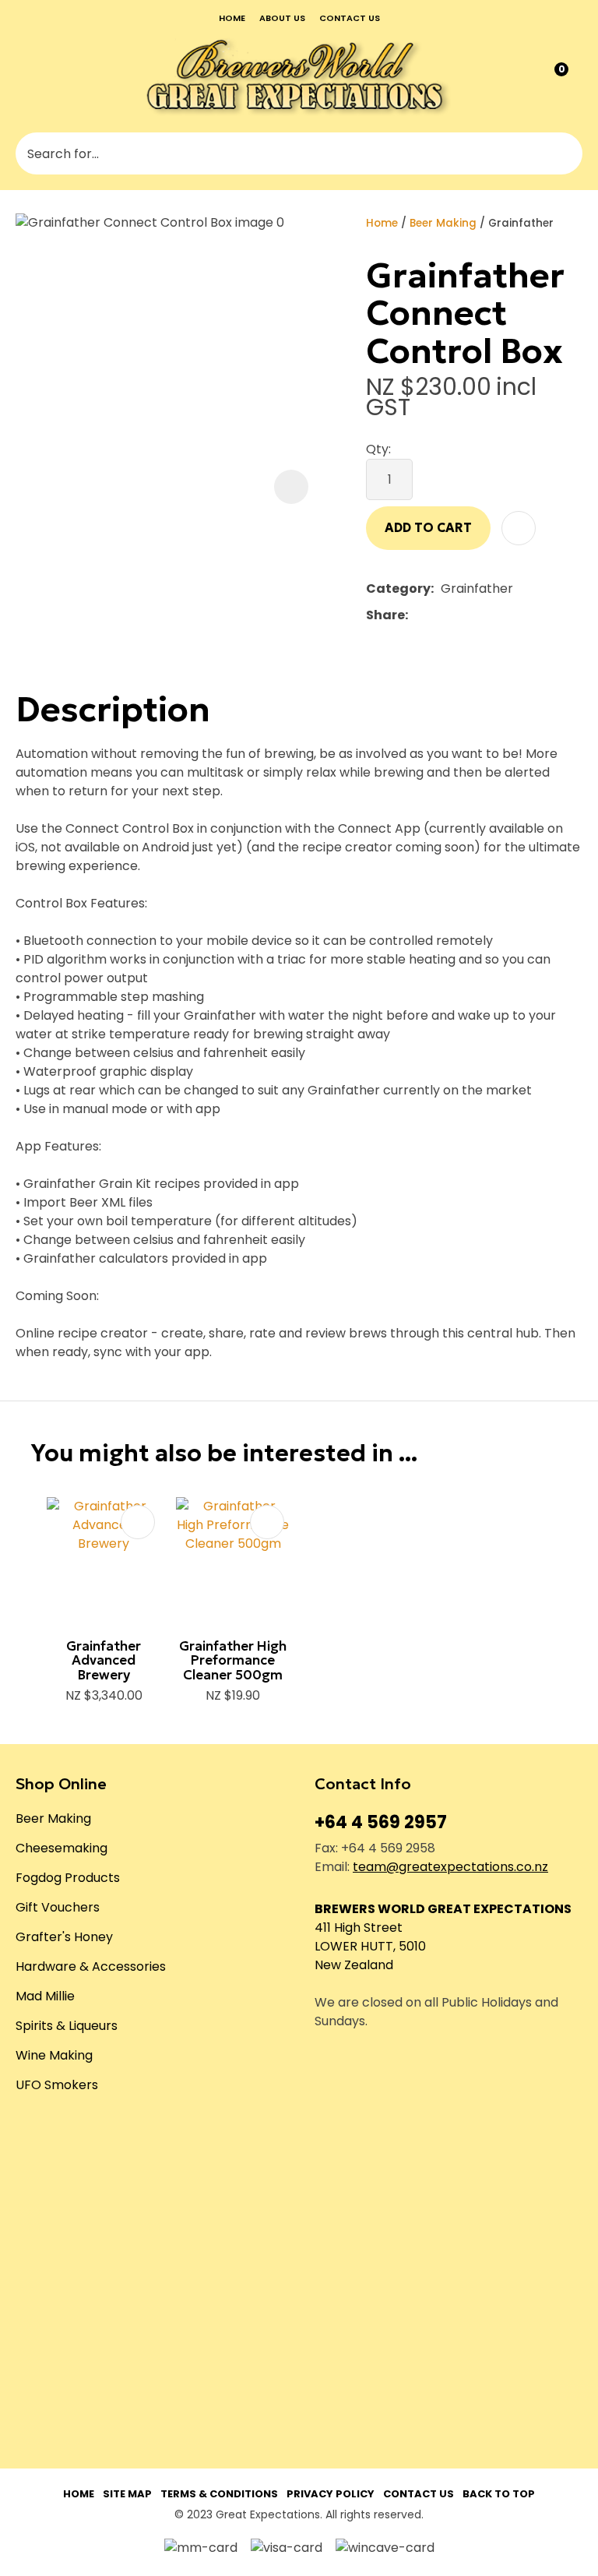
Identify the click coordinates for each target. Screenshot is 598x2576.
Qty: (378, 449)
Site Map (127, 2494)
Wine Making (54, 2055)
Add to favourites (138, 1522)
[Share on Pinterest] (487, 615)
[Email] (463, 616)
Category (398, 588)
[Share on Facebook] (418, 616)
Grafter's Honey (64, 1937)
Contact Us (419, 2494)
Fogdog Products (68, 1878)
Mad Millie (45, 1996)
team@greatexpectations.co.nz (450, 1867)
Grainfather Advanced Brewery (104, 1660)
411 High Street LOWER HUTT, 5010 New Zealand (370, 1946)
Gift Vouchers (58, 1907)
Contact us (350, 18)
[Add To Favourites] (519, 528)
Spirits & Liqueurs (67, 2026)
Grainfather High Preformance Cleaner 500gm (233, 1660)
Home (232, 18)
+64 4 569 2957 (381, 1822)
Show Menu (26, 76)
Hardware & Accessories (91, 1966)
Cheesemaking (62, 1848)
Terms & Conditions (219, 2494)
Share (385, 615)
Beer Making (443, 223)
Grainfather (521, 223)
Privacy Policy (331, 2494)
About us (282, 18)
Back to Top (499, 2494)
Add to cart (428, 527)
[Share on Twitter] (439, 615)
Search (564, 153)
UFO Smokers (57, 2085)
